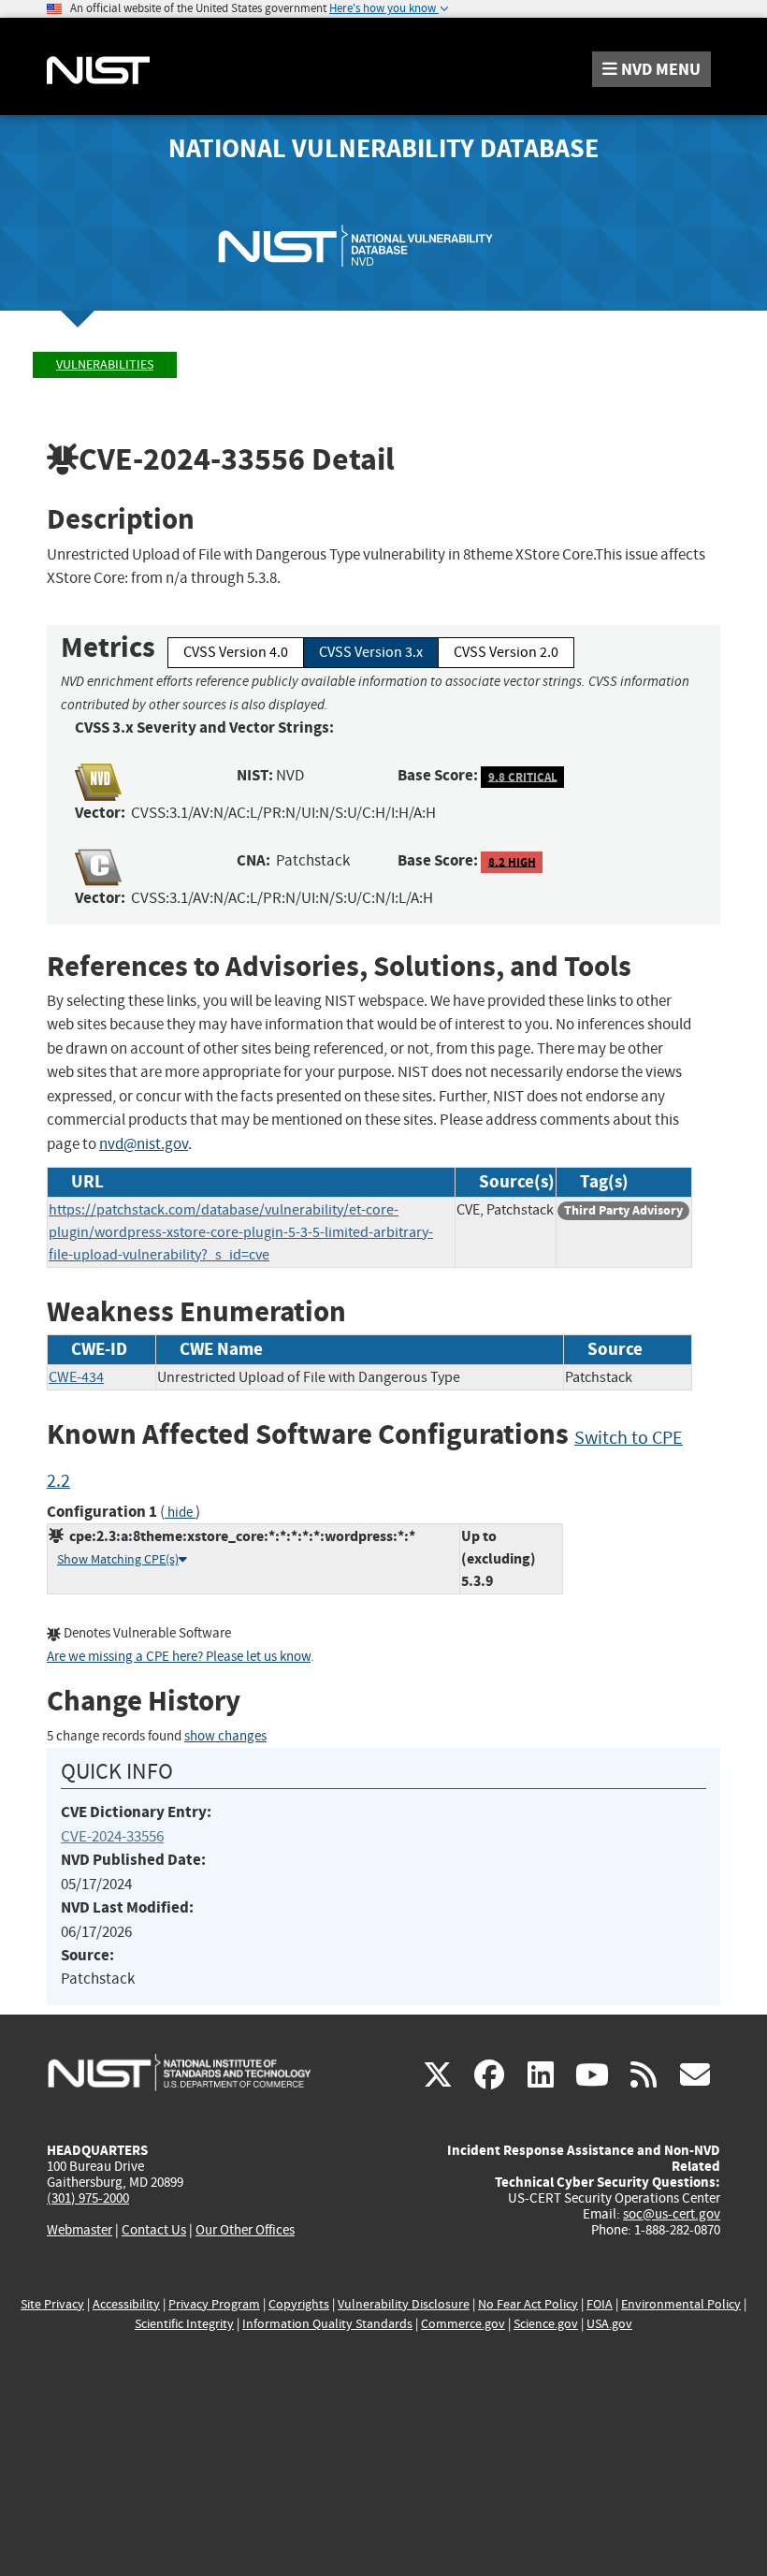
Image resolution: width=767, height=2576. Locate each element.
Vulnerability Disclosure (404, 2304)
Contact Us (154, 2230)
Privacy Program (214, 2304)
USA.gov (609, 2324)
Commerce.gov (463, 2324)
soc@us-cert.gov (672, 2214)
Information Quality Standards (327, 2324)
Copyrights (299, 2304)
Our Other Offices (245, 2230)
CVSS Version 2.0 (506, 652)
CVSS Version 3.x (371, 652)
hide (180, 1513)
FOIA (600, 2304)
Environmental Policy (681, 2304)
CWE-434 (76, 1377)
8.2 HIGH (512, 861)
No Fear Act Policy (528, 2304)
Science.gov (546, 2324)
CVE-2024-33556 (112, 1836)
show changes (225, 1736)
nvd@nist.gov (144, 1144)
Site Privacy (52, 2304)
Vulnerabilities (105, 364)
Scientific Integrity (184, 2324)
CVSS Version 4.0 (236, 652)
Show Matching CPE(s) (118, 1559)
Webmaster (80, 2230)
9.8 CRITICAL (523, 776)
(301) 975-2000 (88, 2198)
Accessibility (126, 2304)
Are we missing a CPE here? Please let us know (179, 1657)
